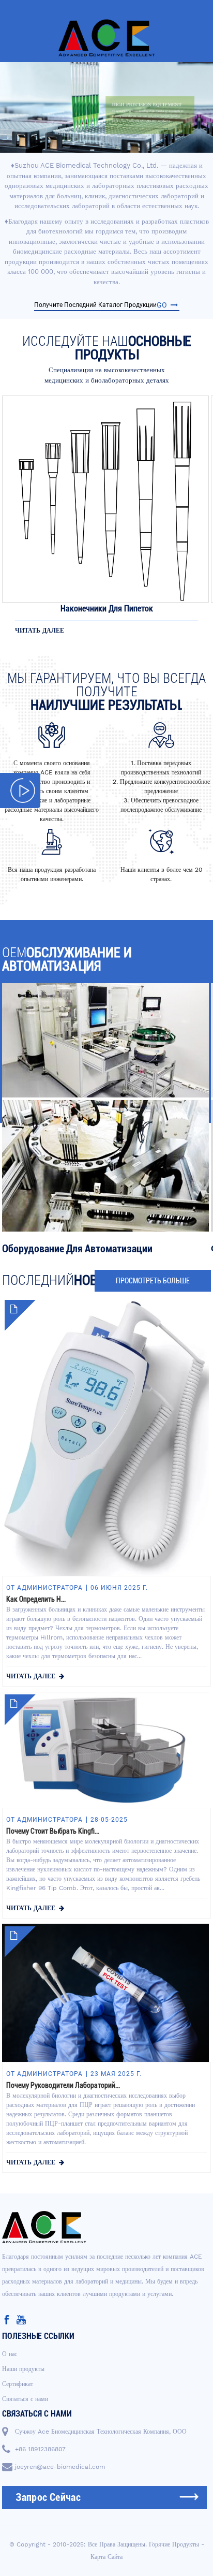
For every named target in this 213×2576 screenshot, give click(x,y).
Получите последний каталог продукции (101, 305)
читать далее (40, 631)
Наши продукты (23, 2369)
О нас (10, 2354)
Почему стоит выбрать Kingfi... (53, 1831)
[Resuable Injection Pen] (105, 499)
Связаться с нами (25, 2399)
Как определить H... (36, 1599)
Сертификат (18, 2384)
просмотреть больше (153, 1281)
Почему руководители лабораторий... (63, 2085)
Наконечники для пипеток (107, 609)
